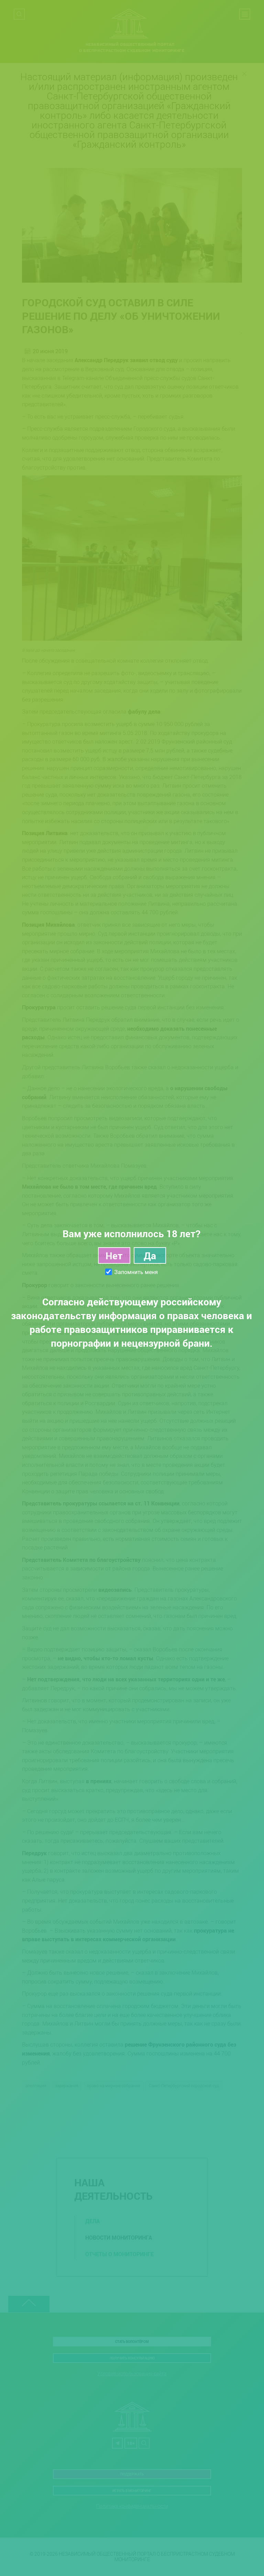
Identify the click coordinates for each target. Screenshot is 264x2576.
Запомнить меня (136, 1272)
